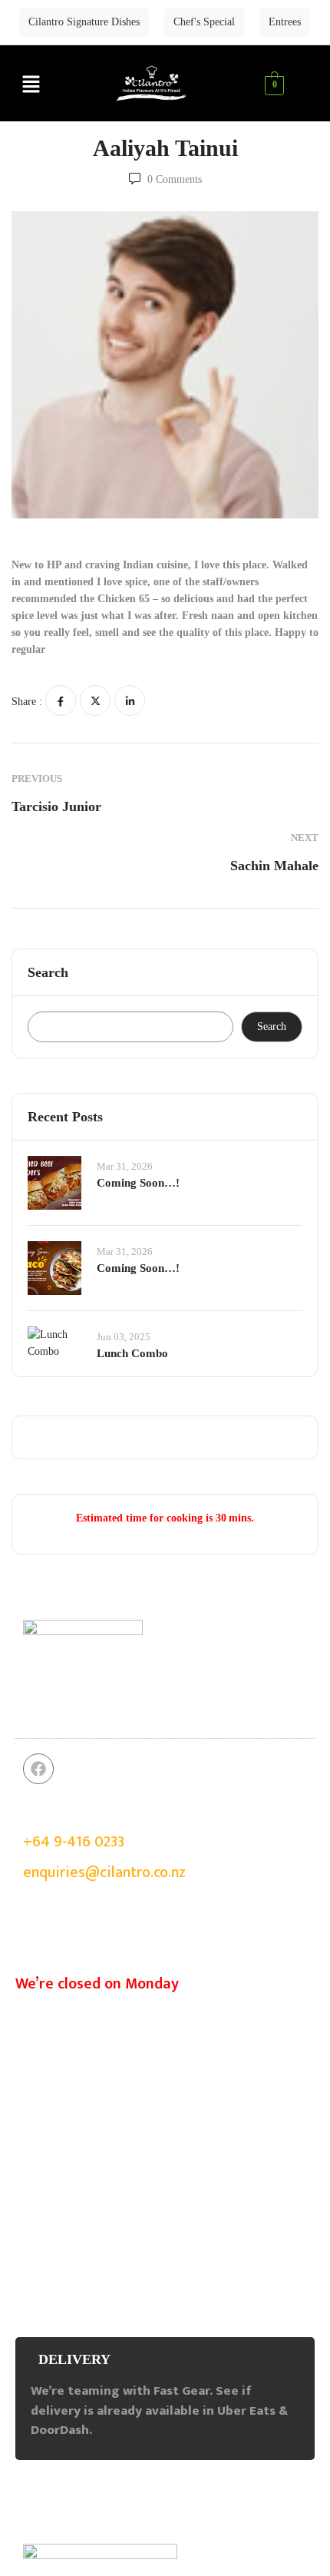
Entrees (285, 22)
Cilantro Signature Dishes (84, 22)
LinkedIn (130, 700)
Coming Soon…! (138, 1183)
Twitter (95, 700)
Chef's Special (204, 22)
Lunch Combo (132, 1353)
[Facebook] (38, 1769)
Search (48, 972)
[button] (31, 85)
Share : (27, 702)
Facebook (61, 700)
